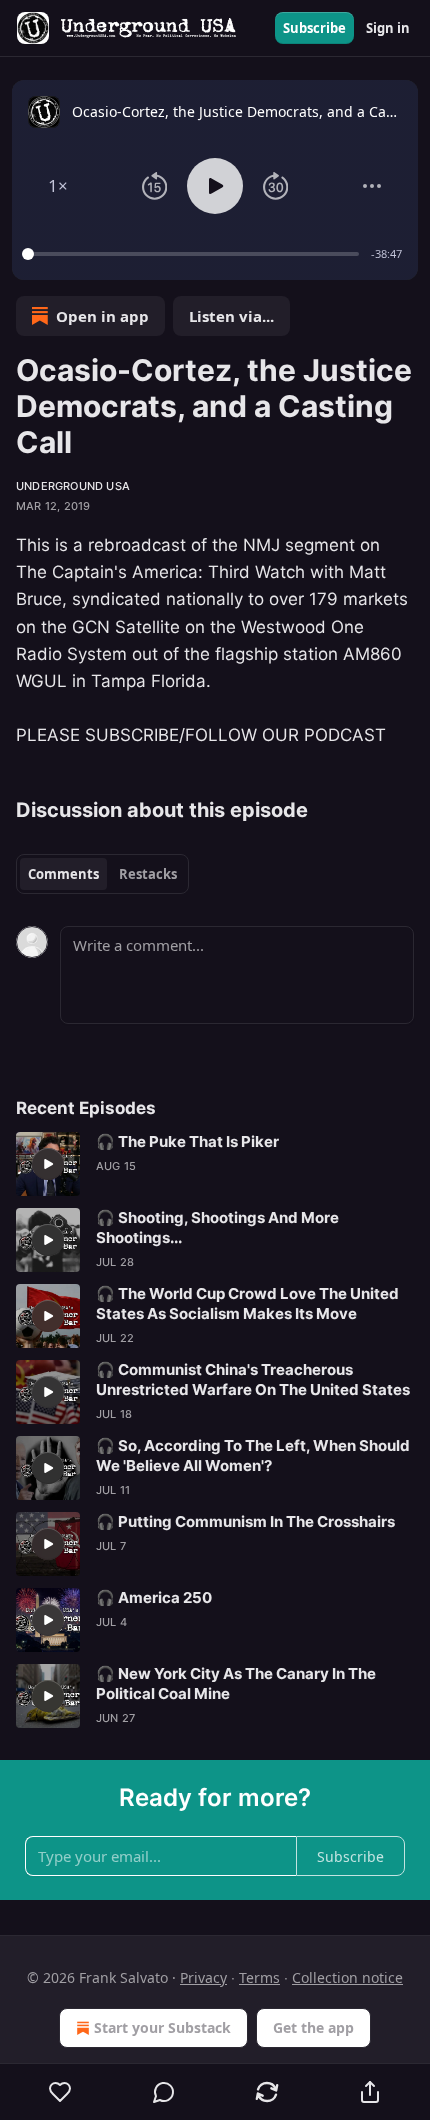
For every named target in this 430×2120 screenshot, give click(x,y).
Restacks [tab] (148, 874)
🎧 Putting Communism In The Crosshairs (245, 1521)
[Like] (60, 2092)
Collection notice (347, 1977)
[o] (48, 1164)
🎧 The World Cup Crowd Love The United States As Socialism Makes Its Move (247, 1303)
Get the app (313, 2027)
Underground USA (73, 486)
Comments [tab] (63, 874)
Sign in (388, 28)
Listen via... (231, 316)
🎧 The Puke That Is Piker (187, 1141)
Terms (259, 1977)
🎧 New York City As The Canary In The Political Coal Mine (236, 1683)
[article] (215, 1164)
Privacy (203, 1977)
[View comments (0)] (163, 2092)
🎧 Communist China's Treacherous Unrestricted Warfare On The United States (253, 1379)
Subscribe (314, 28)
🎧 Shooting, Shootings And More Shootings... (217, 1227)
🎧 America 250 (154, 1597)
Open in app (102, 316)
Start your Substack (162, 2027)
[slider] (193, 254)
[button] (58, 186)
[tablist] (102, 874)
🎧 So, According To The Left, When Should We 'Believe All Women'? (253, 1455)
